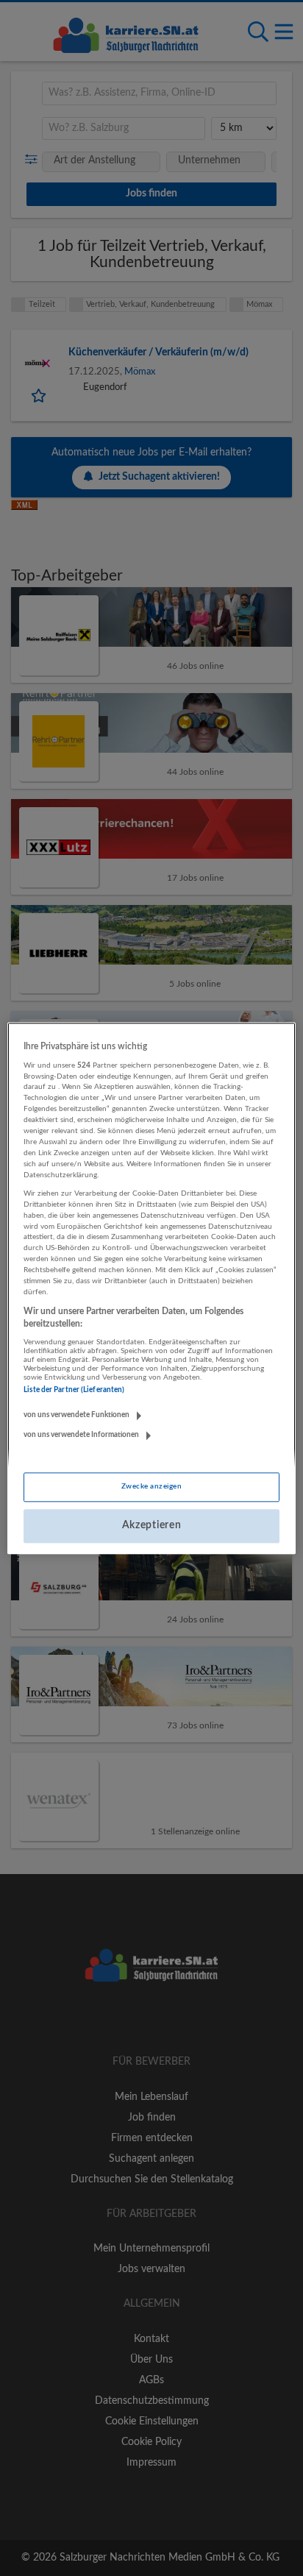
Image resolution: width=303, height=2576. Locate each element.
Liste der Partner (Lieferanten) (74, 1391)
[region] (151, 1288)
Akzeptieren (152, 1526)
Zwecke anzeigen (151, 1487)
